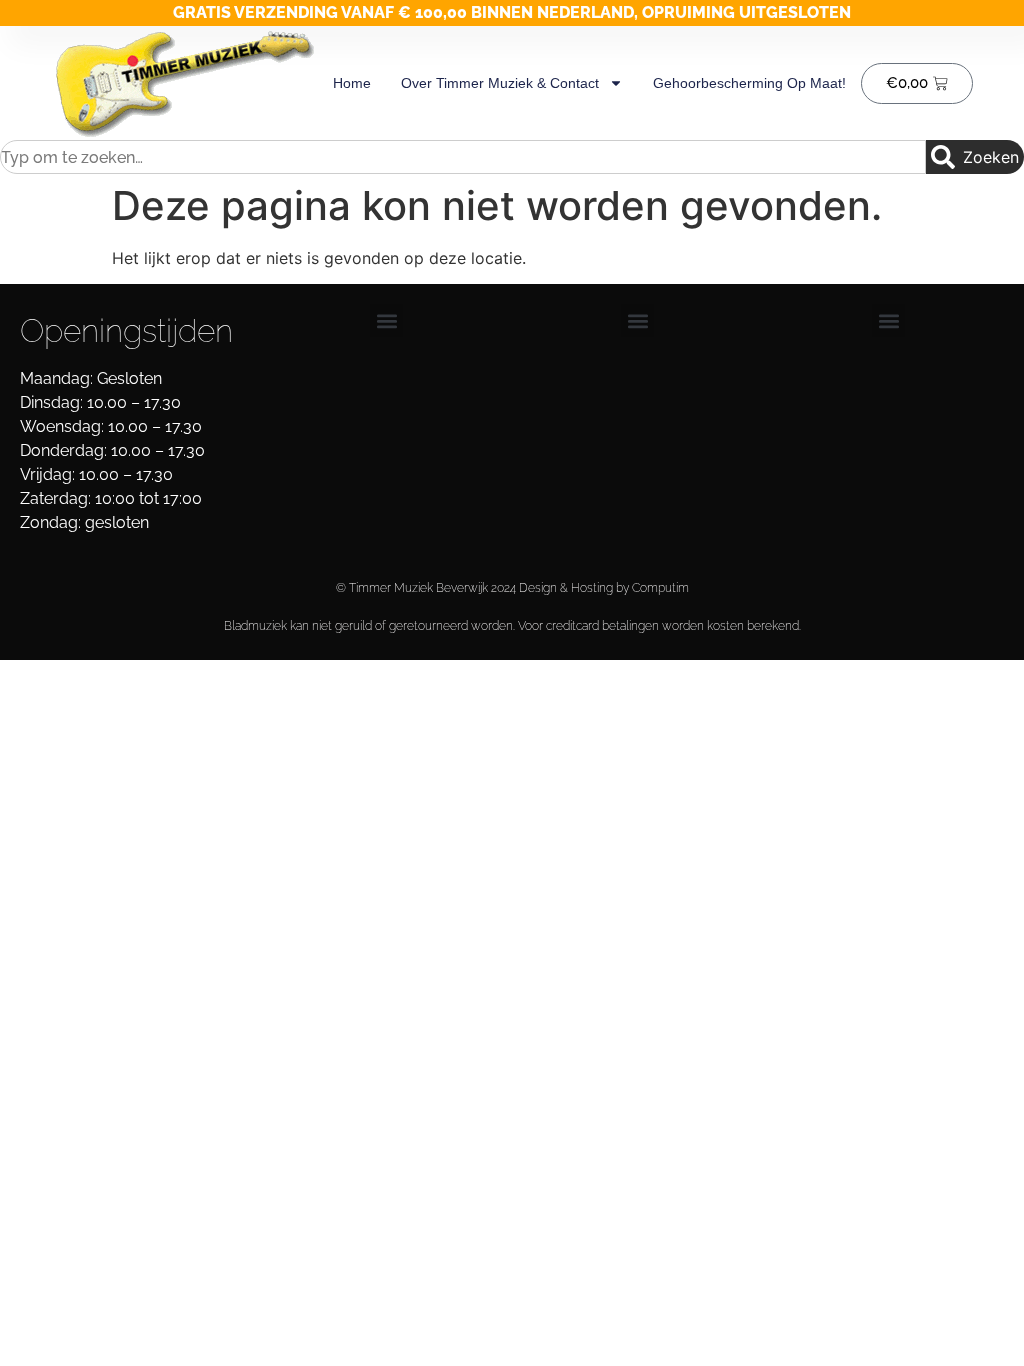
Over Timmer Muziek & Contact (500, 83)
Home (352, 83)
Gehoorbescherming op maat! (749, 83)
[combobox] (463, 157)
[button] (386, 320)
